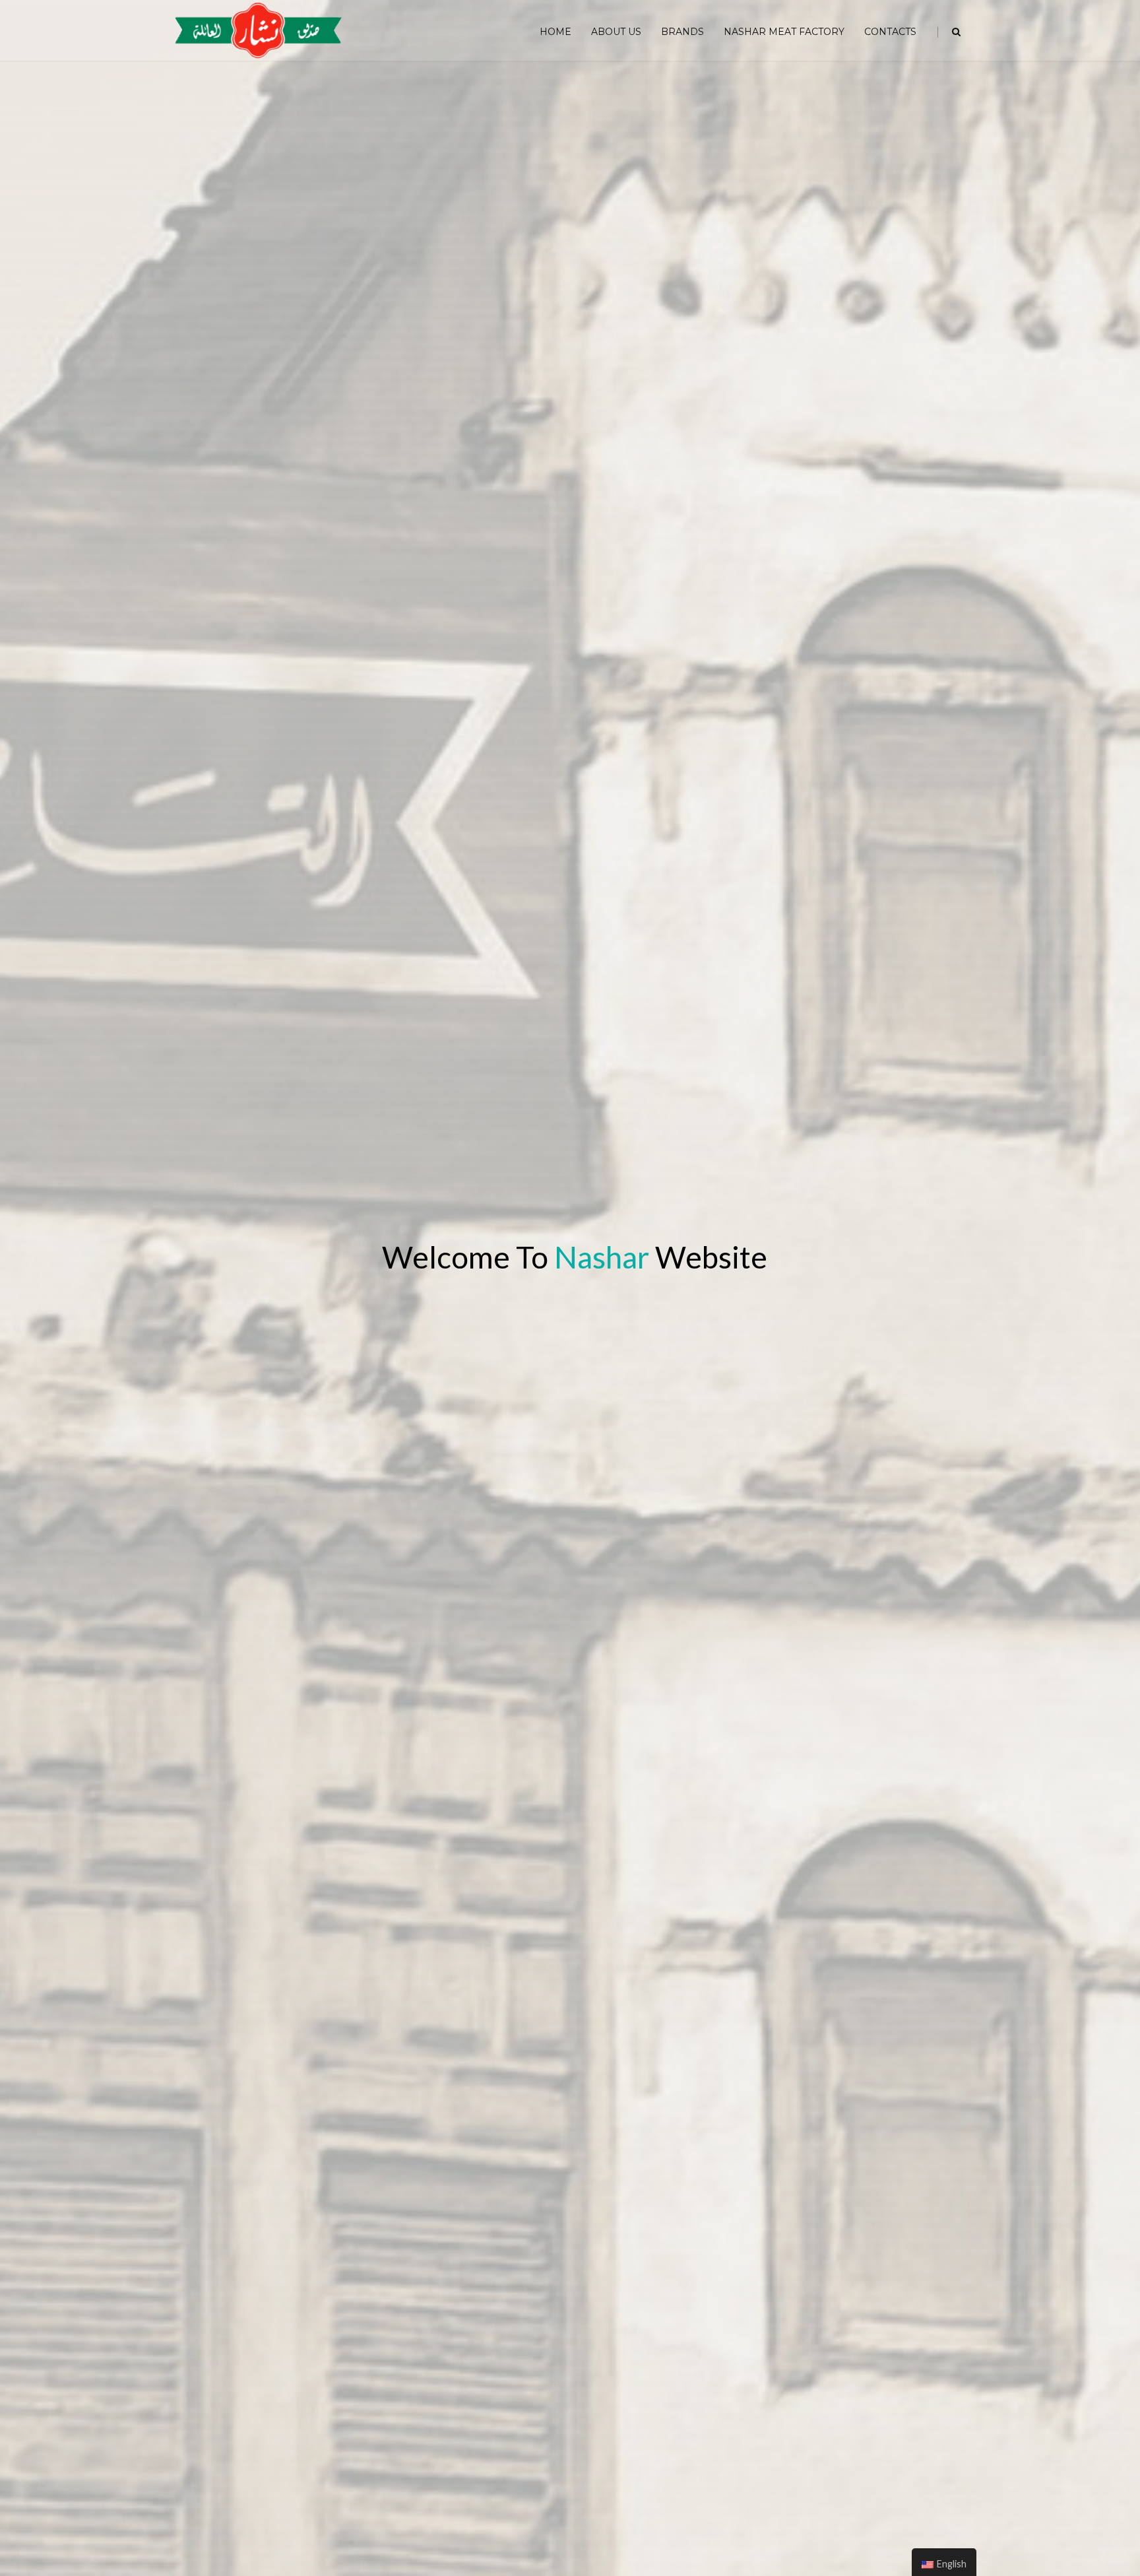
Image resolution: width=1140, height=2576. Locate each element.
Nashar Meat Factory (784, 32)
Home (555, 32)
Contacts (890, 32)
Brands (682, 32)
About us (616, 32)
